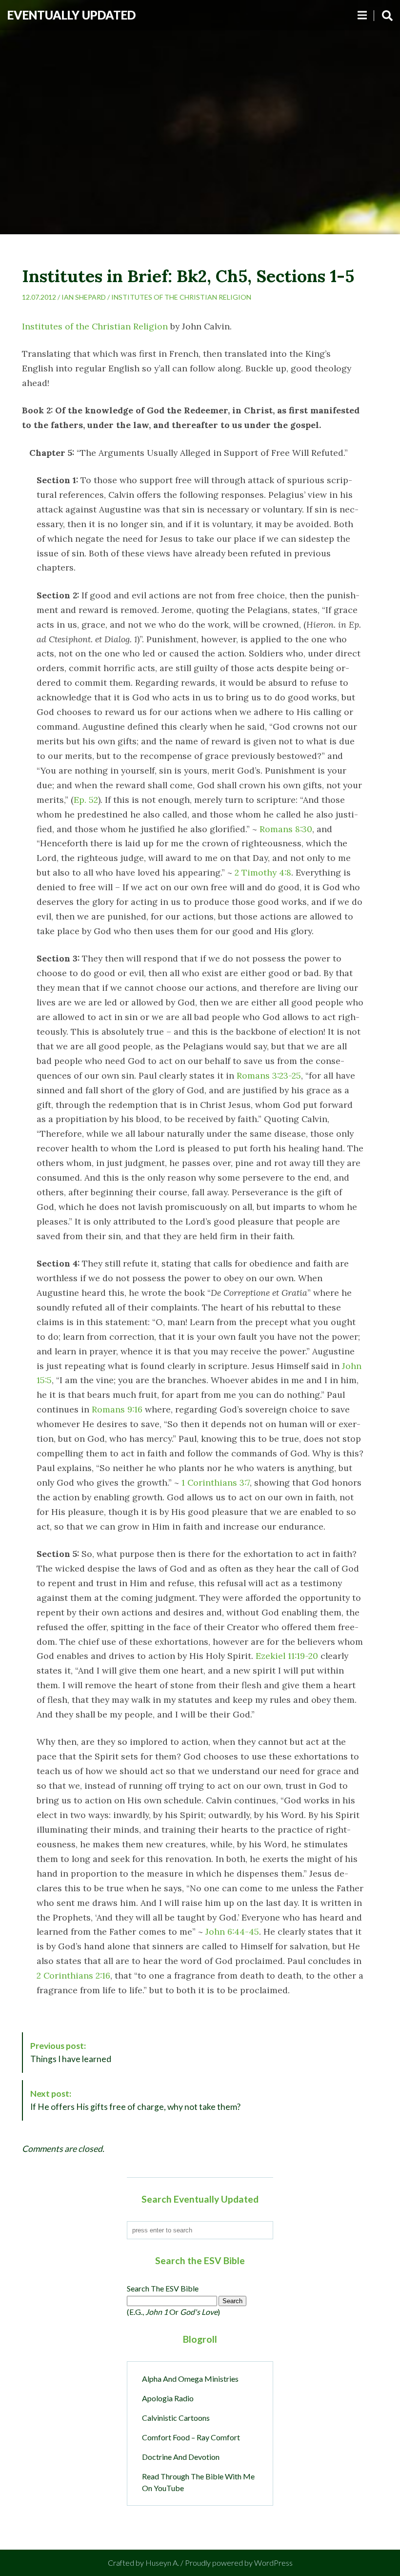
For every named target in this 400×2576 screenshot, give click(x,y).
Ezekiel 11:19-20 (287, 1656)
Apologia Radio (168, 2398)
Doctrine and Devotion (181, 2457)
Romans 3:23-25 (269, 1075)
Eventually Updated (71, 15)
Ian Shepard (84, 297)
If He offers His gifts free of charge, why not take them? (135, 2100)
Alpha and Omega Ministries (190, 2379)
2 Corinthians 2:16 (73, 1975)
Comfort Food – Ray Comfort (191, 2437)
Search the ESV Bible (163, 2288)
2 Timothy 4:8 (263, 872)
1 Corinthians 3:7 (216, 1482)
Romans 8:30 (286, 829)
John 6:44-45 (232, 1932)
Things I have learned (71, 2052)
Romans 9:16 (117, 1409)
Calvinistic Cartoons (176, 2418)
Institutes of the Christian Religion (181, 297)
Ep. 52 (86, 800)
